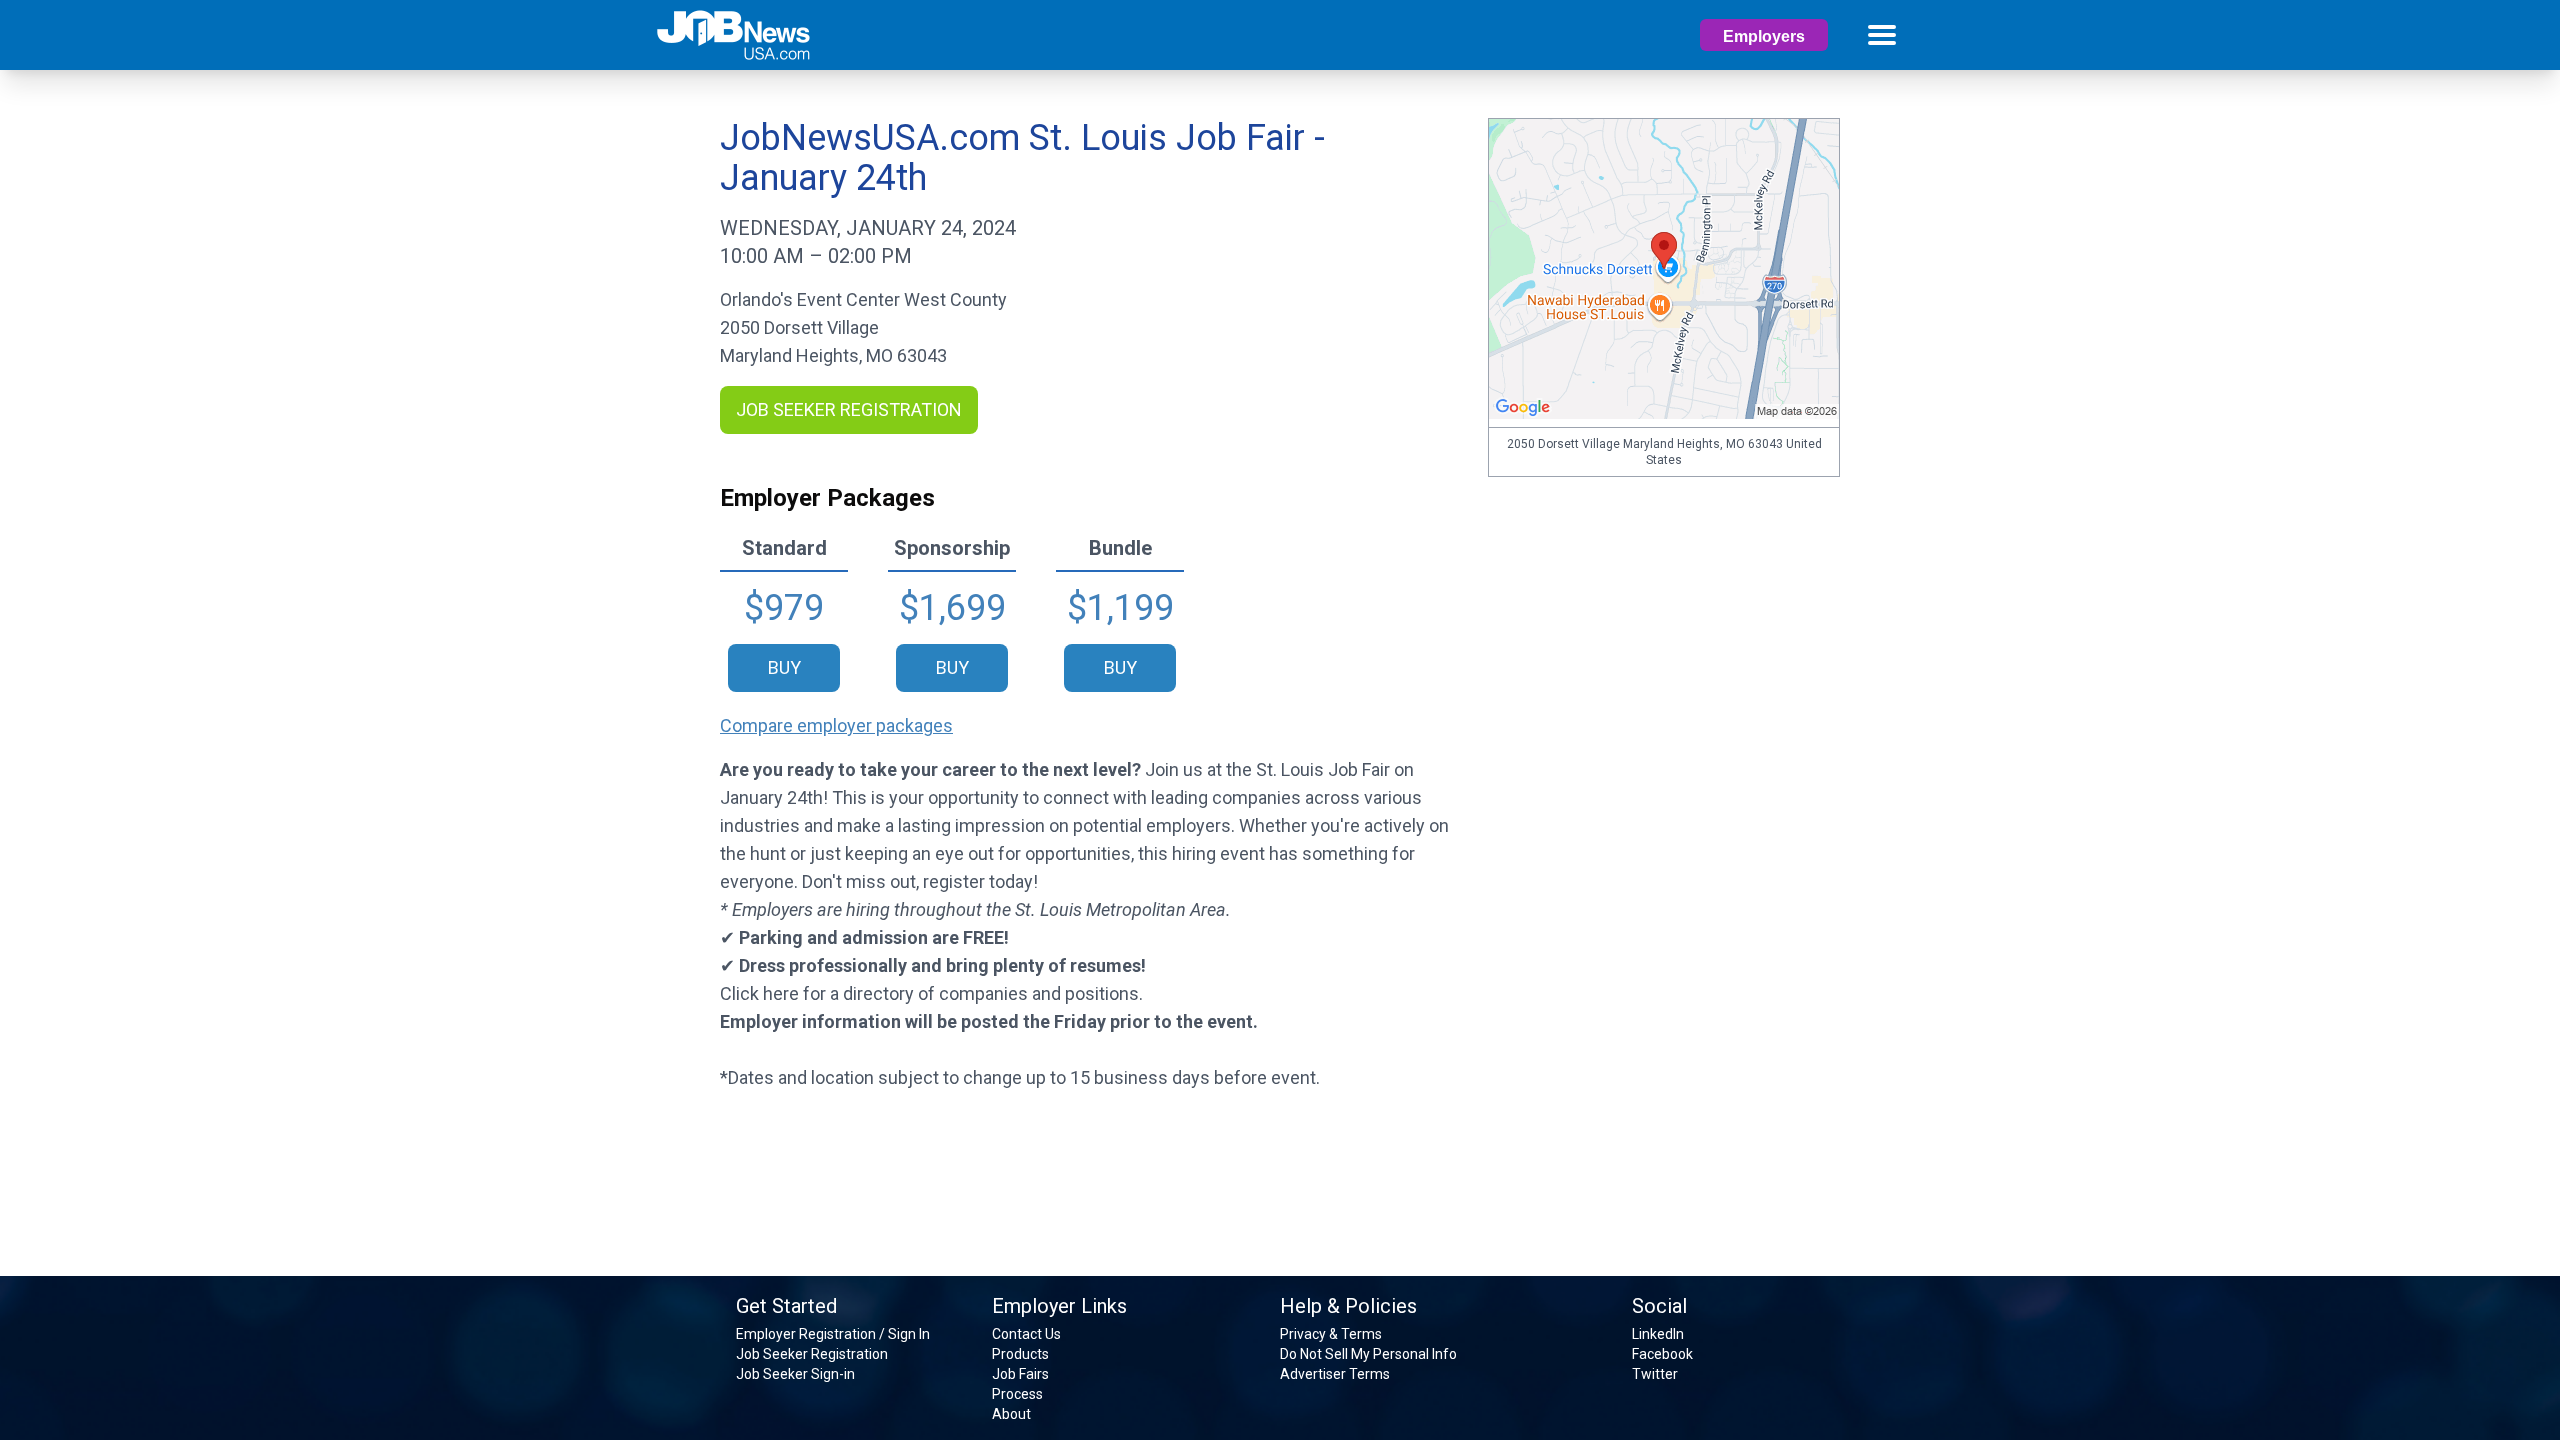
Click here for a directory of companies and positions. (931, 993)
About (1011, 1414)
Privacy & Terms (1331, 1334)
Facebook (1662, 1354)
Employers (1764, 36)
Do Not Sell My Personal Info (1368, 1354)
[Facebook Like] (725, 1113)
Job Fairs (1020, 1374)
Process (1017, 1394)
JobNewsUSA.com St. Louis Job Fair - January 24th (1022, 158)
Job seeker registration (849, 409)
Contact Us (1026, 1334)
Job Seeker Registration (812, 1354)
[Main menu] (1882, 35)
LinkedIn (1658, 1334)
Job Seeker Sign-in (795, 1374)
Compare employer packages (836, 725)
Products (1020, 1354)
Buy (784, 667)
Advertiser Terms (1335, 1374)
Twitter (1655, 1374)
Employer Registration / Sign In (833, 1334)
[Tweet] (738, 1113)
